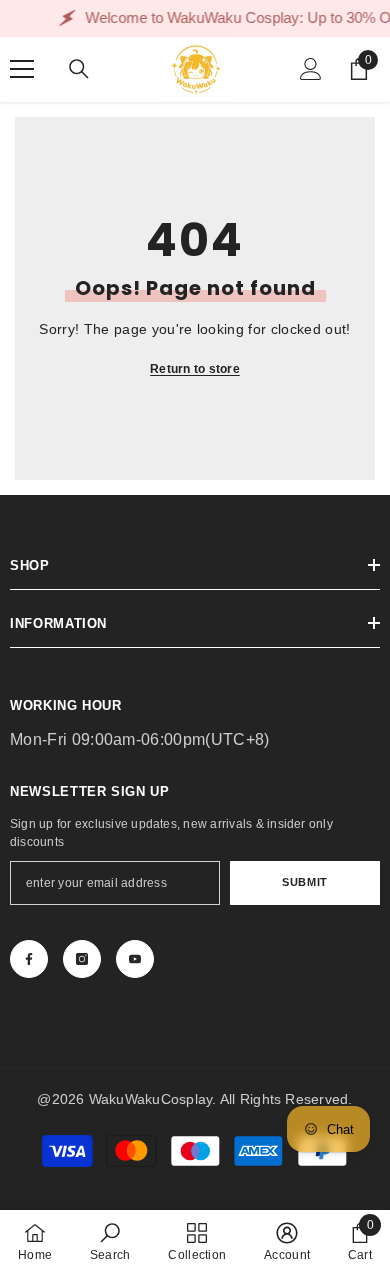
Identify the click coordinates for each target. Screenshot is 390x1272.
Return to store (195, 369)
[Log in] (311, 69)
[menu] (22, 69)
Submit (304, 882)
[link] (110, 1241)
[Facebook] (29, 959)
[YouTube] (135, 959)
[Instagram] (82, 959)
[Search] (79, 69)
